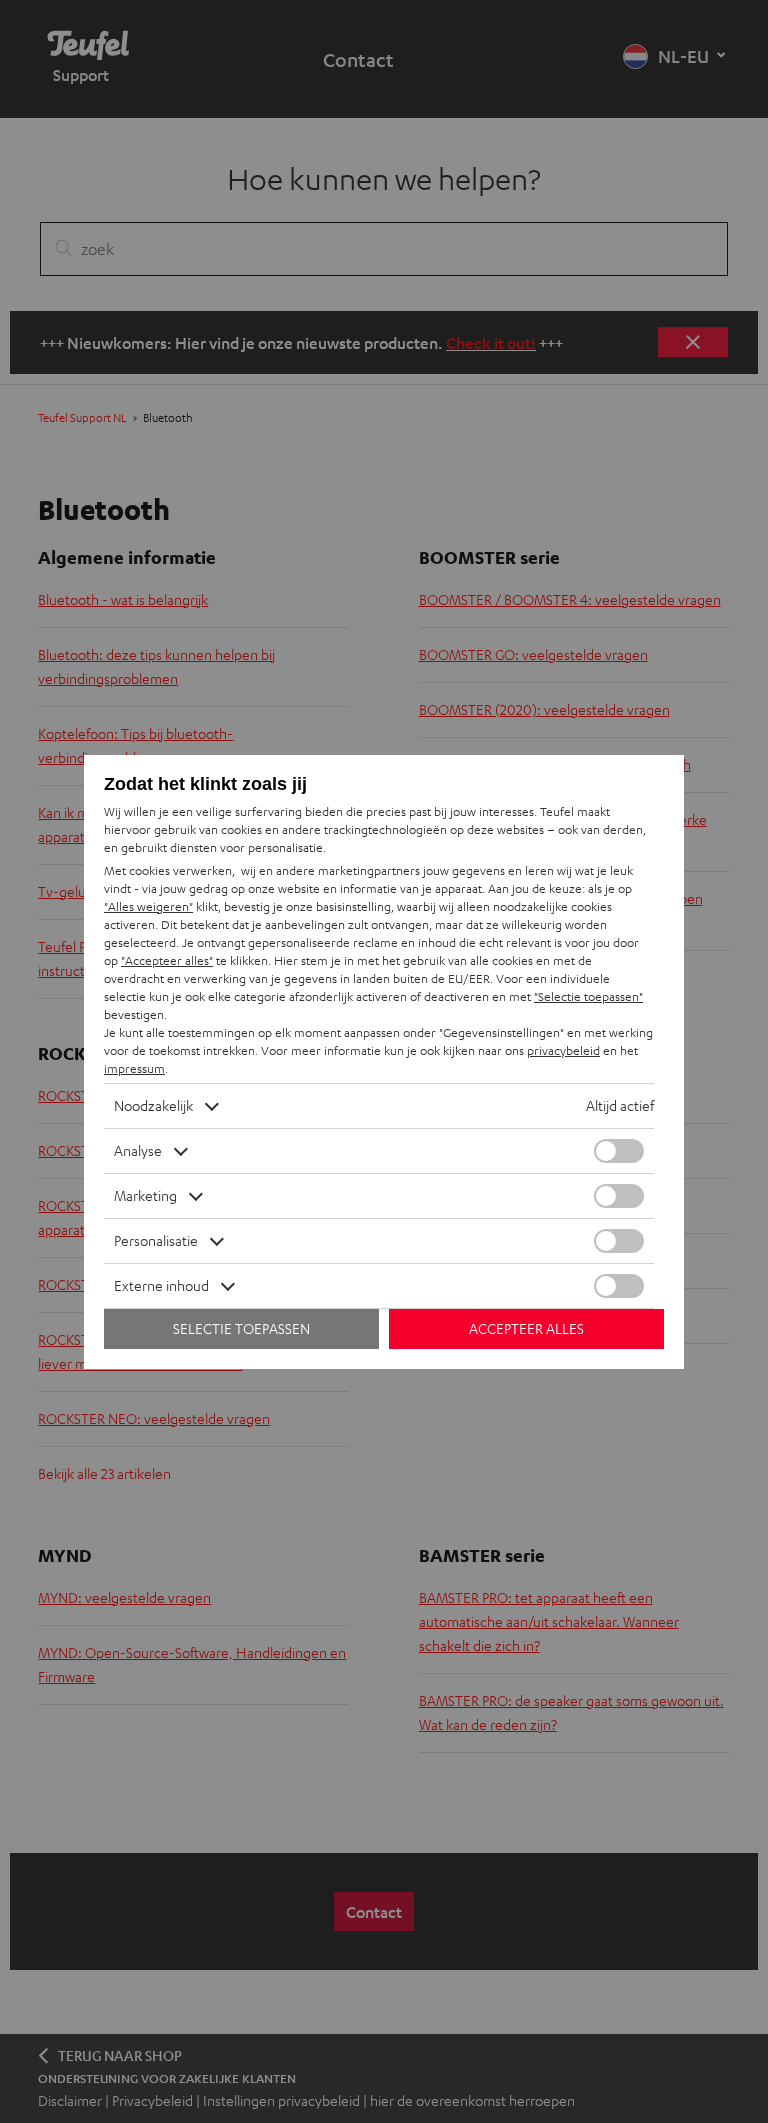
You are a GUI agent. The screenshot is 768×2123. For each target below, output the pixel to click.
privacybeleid (563, 1050)
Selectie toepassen (241, 1328)
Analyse (138, 1150)
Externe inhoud (161, 1285)
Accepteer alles (526, 1328)
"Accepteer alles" (167, 960)
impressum (134, 1068)
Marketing (145, 1195)
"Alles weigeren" (148, 906)
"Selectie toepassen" (588, 996)
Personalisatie (156, 1240)
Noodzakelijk (153, 1105)
